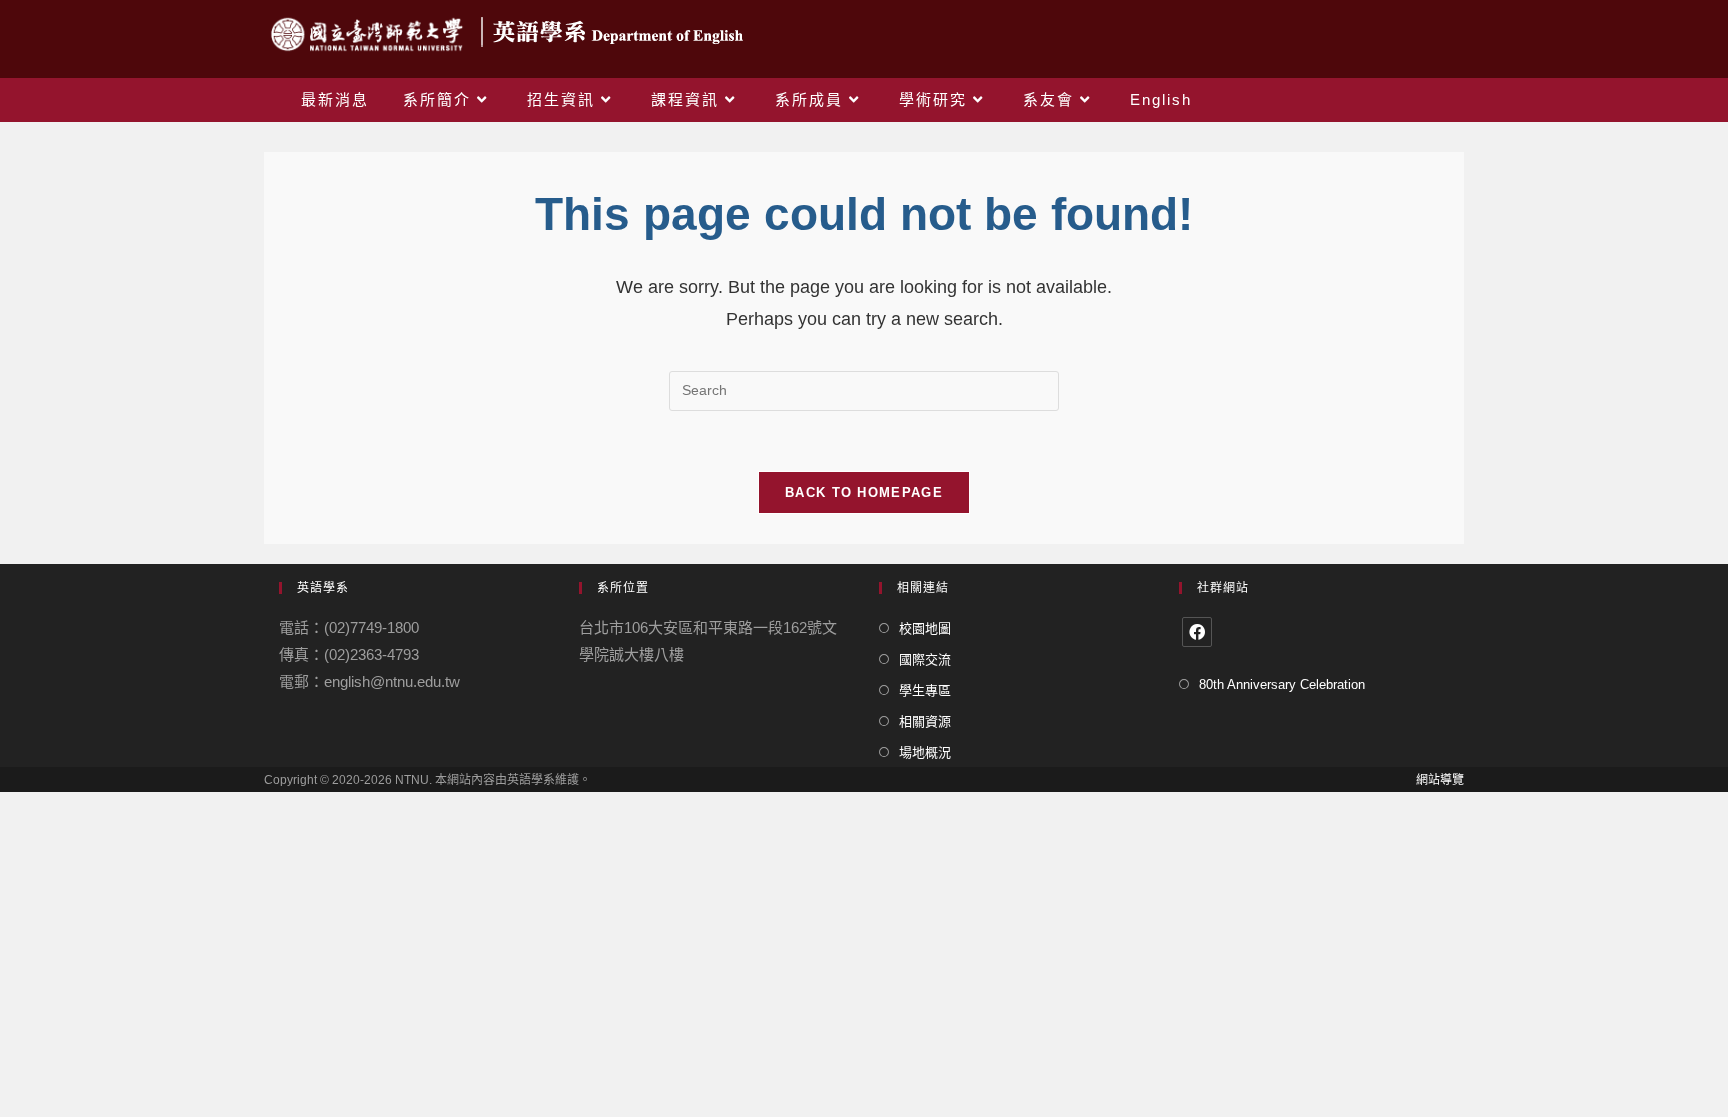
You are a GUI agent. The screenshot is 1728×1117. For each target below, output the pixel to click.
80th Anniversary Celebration (1282, 684)
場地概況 (925, 752)
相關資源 (925, 721)
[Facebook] (1197, 632)
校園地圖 (925, 628)
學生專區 (925, 690)
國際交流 (925, 659)
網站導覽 (1440, 780)
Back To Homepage (864, 492)
